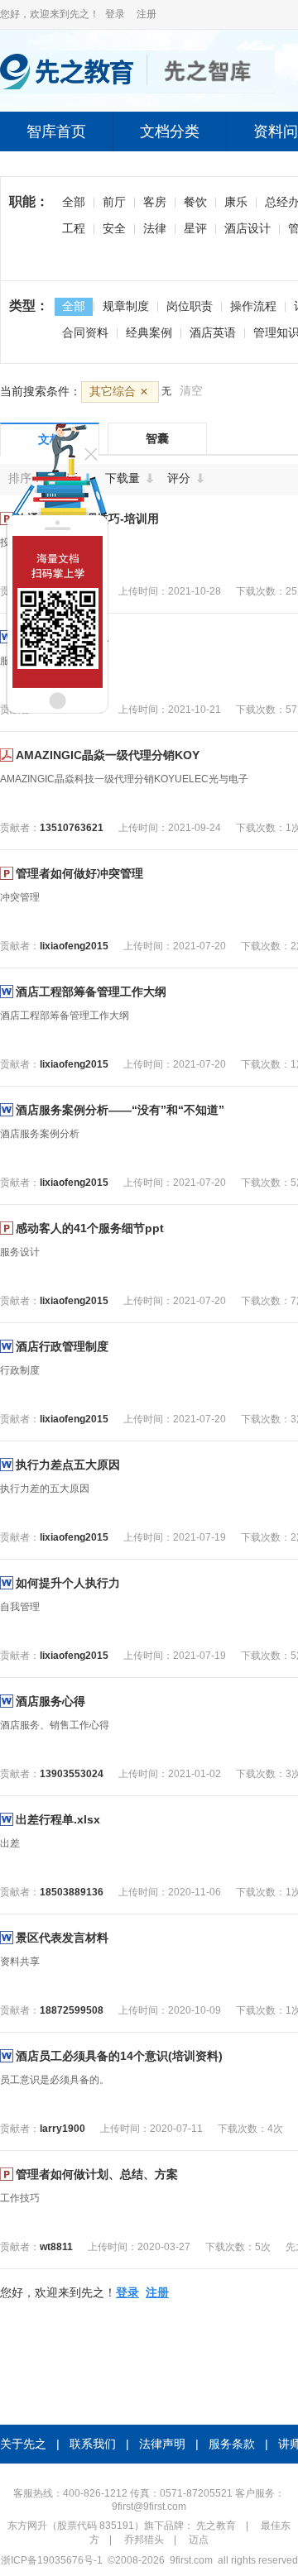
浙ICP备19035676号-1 (52, 2560)
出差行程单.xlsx (58, 1819)
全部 (74, 202)
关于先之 (23, 2444)
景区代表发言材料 (62, 1938)
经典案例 (149, 332)
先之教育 (216, 2526)
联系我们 (93, 2444)
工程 (74, 228)
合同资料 (85, 332)
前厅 (114, 202)
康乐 (236, 202)
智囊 (157, 438)
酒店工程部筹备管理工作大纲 (91, 992)
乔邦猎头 (144, 2540)
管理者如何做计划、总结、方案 (97, 2174)
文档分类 (170, 131)
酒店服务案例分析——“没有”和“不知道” (120, 1110)
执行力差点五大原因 (68, 1465)
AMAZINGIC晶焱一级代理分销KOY (108, 755)
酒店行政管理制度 (62, 1346)
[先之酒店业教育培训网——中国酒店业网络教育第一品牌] (137, 90)
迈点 (199, 2540)
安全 (114, 228)
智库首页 (56, 131)
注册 (147, 14)
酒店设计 (248, 228)
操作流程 (253, 306)
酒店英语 (213, 332)
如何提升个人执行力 (68, 1583)
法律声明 (162, 2444)
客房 (155, 202)
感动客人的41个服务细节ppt (90, 1228)
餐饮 (195, 202)
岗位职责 (190, 306)
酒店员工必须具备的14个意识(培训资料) (119, 2056)
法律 (155, 228)
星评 (195, 228)
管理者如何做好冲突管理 (79, 873)
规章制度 (126, 306)
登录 (115, 14)
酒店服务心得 (50, 1701)
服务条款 (232, 2444)
